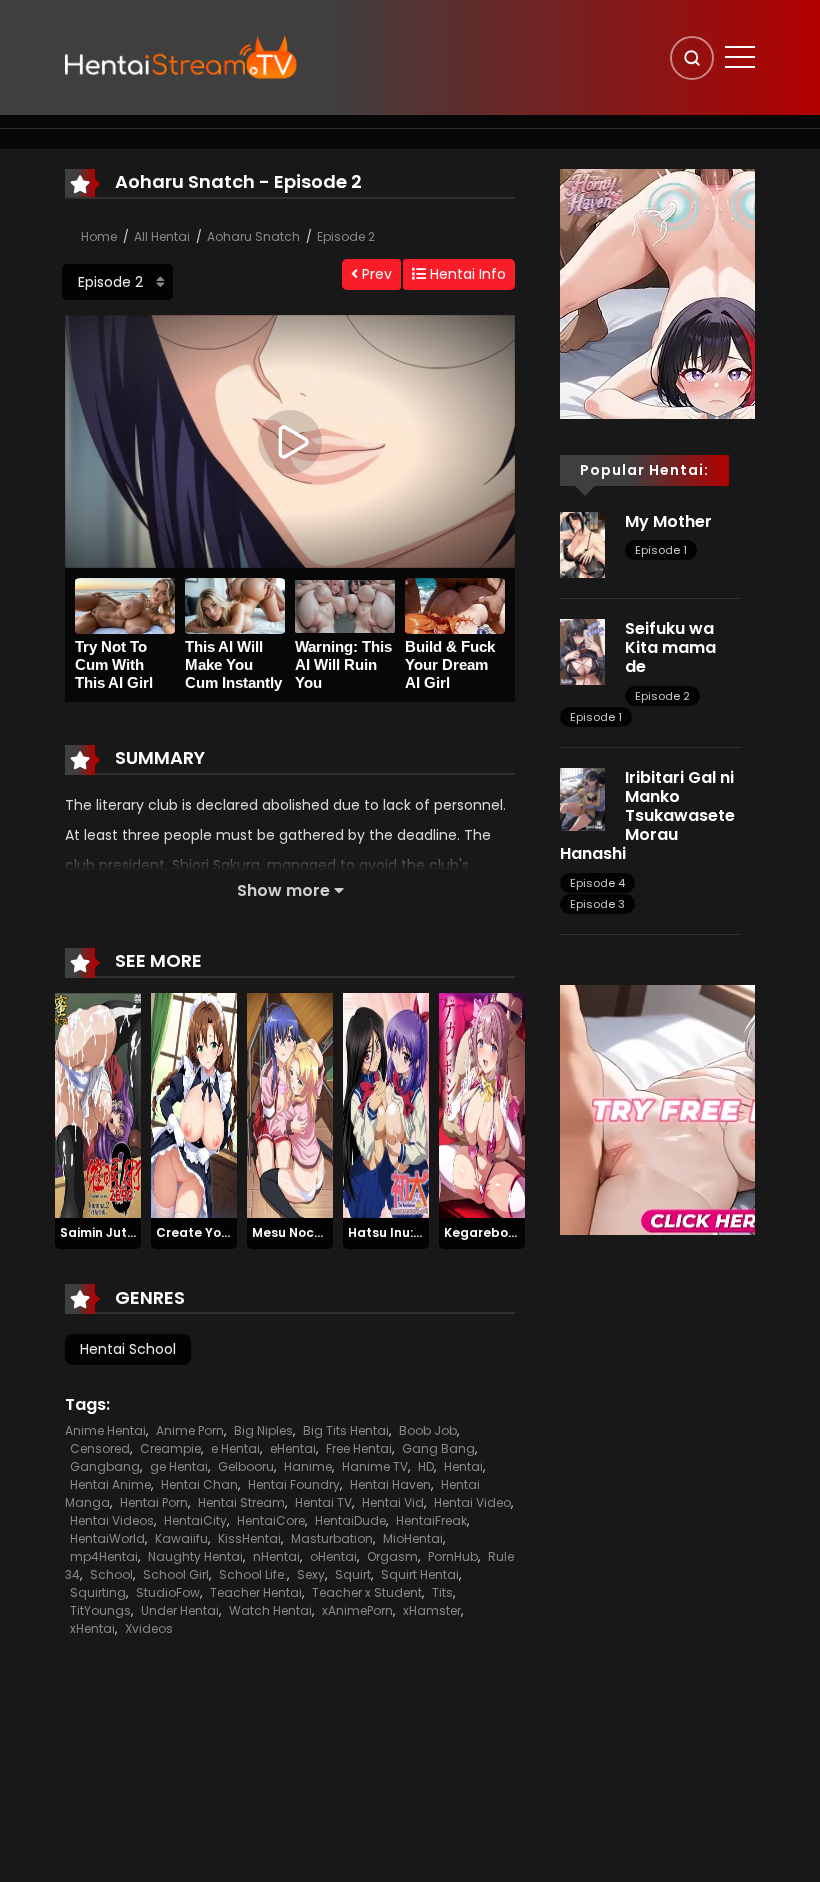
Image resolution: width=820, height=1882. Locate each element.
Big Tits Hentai (346, 1430)
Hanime (308, 1466)
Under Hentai (180, 1610)
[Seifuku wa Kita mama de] (582, 651)
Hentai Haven (390, 1484)
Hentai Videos (112, 1520)
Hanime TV (375, 1466)
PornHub (453, 1556)
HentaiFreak (431, 1520)
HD (426, 1466)
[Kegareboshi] (482, 1105)
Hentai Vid (393, 1502)
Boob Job (428, 1430)
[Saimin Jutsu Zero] (98, 1105)
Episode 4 (597, 883)
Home (99, 236)
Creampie (170, 1448)
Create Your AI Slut (217, 1232)
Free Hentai (359, 1448)
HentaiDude (350, 1520)
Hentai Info (466, 274)
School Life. (253, 1574)
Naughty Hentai (195, 1556)
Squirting (98, 1592)
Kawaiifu (181, 1538)
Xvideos (149, 1628)
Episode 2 (346, 236)
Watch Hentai (270, 1610)
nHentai (276, 1556)
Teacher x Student (367, 1592)
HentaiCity (195, 1520)
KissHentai (249, 1538)
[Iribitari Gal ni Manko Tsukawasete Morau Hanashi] (582, 798)
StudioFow (168, 1592)
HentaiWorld (107, 1538)
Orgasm (392, 1556)
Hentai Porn (154, 1502)
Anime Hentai (105, 1430)
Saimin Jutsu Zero (117, 1232)
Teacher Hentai (256, 1592)
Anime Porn (190, 1430)
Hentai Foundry (294, 1484)
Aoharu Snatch (253, 236)
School (111, 1574)
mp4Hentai (104, 1556)
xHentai (92, 1628)
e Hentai (235, 1448)
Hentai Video (472, 1502)
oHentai (333, 1556)
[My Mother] (582, 544)
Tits (442, 1592)
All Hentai (162, 236)
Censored (100, 1448)
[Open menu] (740, 57)
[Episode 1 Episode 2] (117, 282)
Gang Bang (438, 1448)
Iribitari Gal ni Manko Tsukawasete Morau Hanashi (647, 816)
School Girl (176, 1574)
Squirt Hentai (420, 1574)
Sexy (311, 1574)
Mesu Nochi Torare (311, 1232)
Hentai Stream (241, 1502)
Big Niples (263, 1430)
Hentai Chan (199, 1484)
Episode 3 (597, 904)
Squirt (353, 1574)
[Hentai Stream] (181, 57)
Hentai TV (323, 1502)
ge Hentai (179, 1466)
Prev (375, 274)
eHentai (293, 1448)
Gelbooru (246, 1466)
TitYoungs (100, 1610)
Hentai (463, 1466)
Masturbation (332, 1538)
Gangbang (105, 1466)
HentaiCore (271, 1520)
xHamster (432, 1610)
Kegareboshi (485, 1232)
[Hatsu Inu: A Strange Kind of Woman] (386, 1105)
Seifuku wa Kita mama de (670, 647)
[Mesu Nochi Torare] (290, 1105)
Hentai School (128, 1349)
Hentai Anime (110, 1484)
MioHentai (413, 1538)
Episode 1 (661, 550)
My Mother (668, 521)
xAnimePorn (357, 1610)
